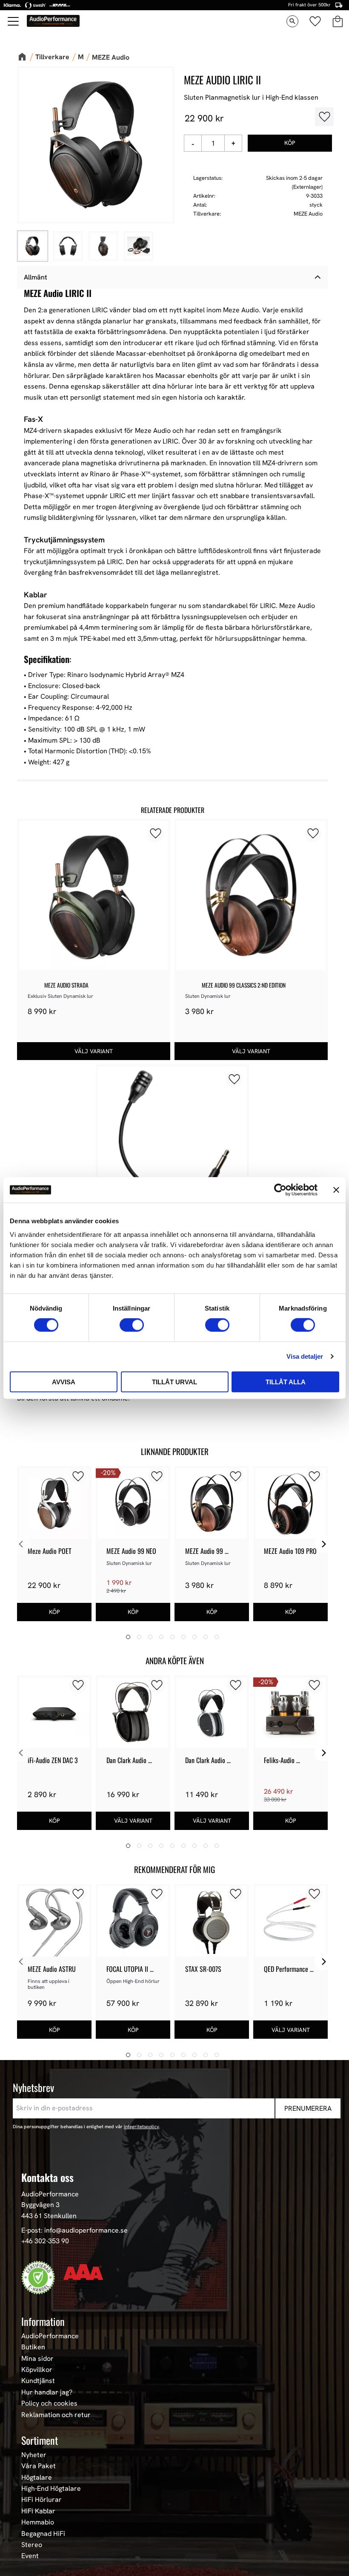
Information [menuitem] (43, 2321)
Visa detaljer (305, 1356)
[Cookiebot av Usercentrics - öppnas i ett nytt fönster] (280, 1190)
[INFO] (94, 1051)
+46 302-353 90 (45, 2241)
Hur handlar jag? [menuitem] (47, 2392)
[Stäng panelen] (336, 1190)
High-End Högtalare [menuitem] (51, 2489)
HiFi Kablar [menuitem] (38, 2511)
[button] (14, 21)
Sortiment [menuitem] (40, 2440)
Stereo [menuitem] (32, 2545)
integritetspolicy (142, 2126)
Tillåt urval (174, 1382)
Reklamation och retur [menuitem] (56, 2415)
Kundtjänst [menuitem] (38, 2381)
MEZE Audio (308, 214)
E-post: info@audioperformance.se (74, 2230)
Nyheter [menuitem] (34, 2455)
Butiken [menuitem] (33, 2347)
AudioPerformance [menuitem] (50, 2336)
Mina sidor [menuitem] (37, 2359)
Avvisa (64, 1382)
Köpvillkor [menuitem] (37, 2370)
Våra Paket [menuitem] (39, 2466)
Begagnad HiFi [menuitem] (43, 2534)
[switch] (132, 1325)
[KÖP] (290, 143)
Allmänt (36, 277)
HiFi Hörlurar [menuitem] (41, 2500)
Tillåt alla (286, 1382)
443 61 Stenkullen (49, 2216)
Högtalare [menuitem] (37, 2478)
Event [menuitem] (30, 2556)
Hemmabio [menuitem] (38, 2522)
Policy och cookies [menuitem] (49, 2403)
